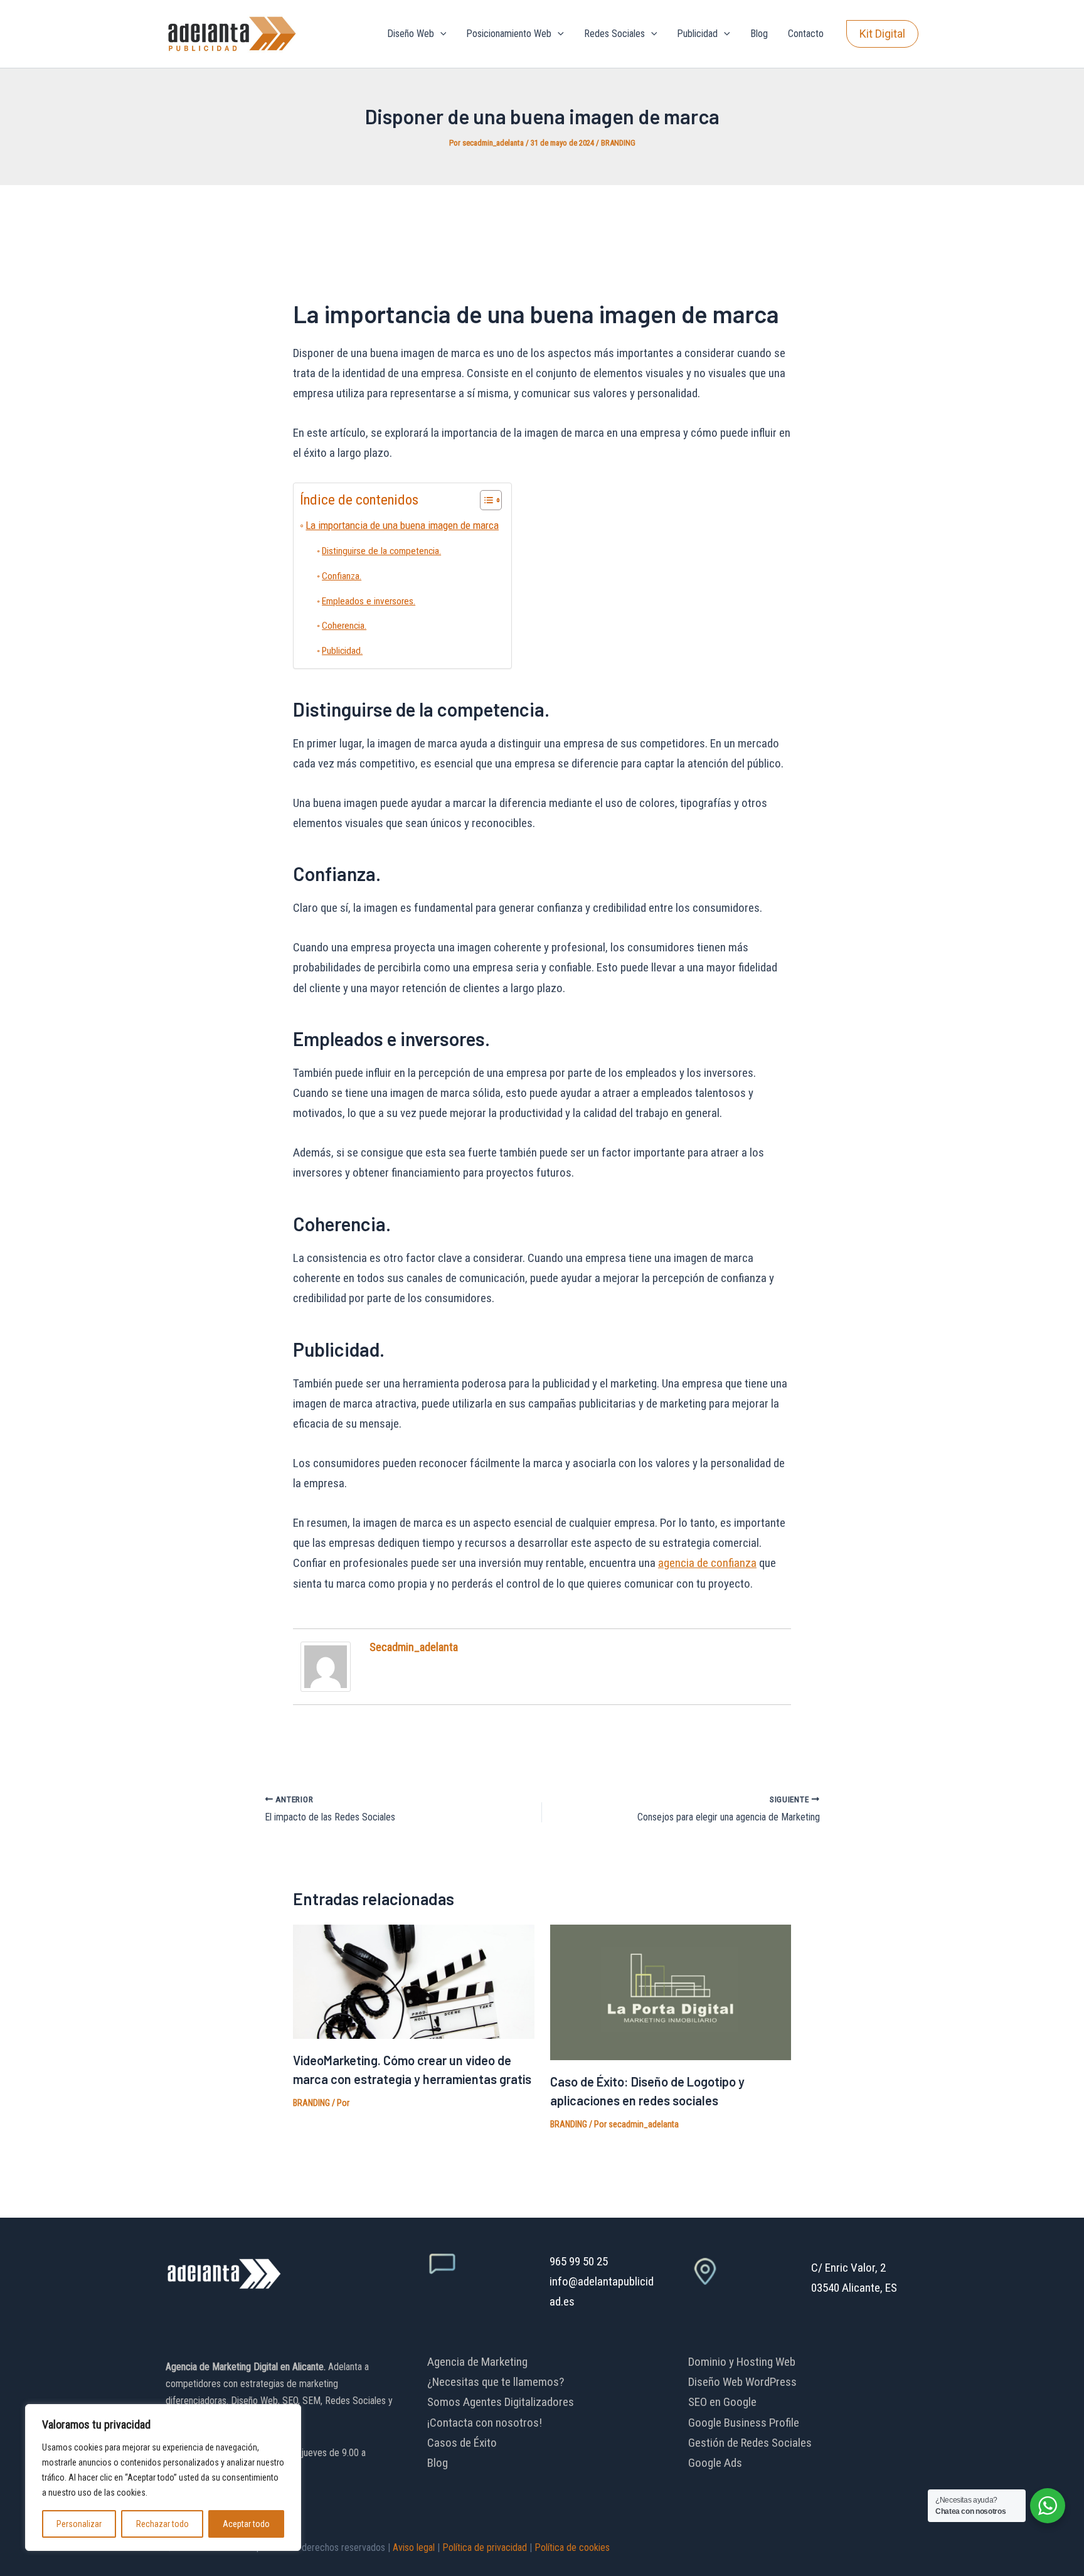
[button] (440, 34)
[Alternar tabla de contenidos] (485, 500)
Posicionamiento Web (509, 34)
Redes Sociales (614, 34)
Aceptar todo (246, 2524)
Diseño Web (411, 34)
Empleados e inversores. (369, 601)
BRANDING (618, 143)
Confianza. (342, 576)
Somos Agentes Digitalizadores (501, 2402)
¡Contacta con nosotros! (485, 2423)
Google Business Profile (744, 2423)
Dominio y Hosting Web (742, 2362)
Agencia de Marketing (477, 2362)
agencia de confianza (707, 1563)
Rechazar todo (162, 2524)
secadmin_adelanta (414, 1647)
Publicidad (697, 34)
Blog (759, 34)
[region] (163, 2477)
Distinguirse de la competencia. (381, 551)
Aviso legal (414, 2547)
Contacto (806, 34)
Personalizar (79, 2524)
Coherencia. (344, 626)
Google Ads (715, 2463)
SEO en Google (722, 2402)
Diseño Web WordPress (742, 2382)
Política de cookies (572, 2547)
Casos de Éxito (462, 2443)
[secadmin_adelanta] (326, 1666)
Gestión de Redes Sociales (750, 2443)
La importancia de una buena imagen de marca (402, 525)
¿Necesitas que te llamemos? (496, 2382)
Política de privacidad (485, 2547)
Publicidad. (342, 651)
